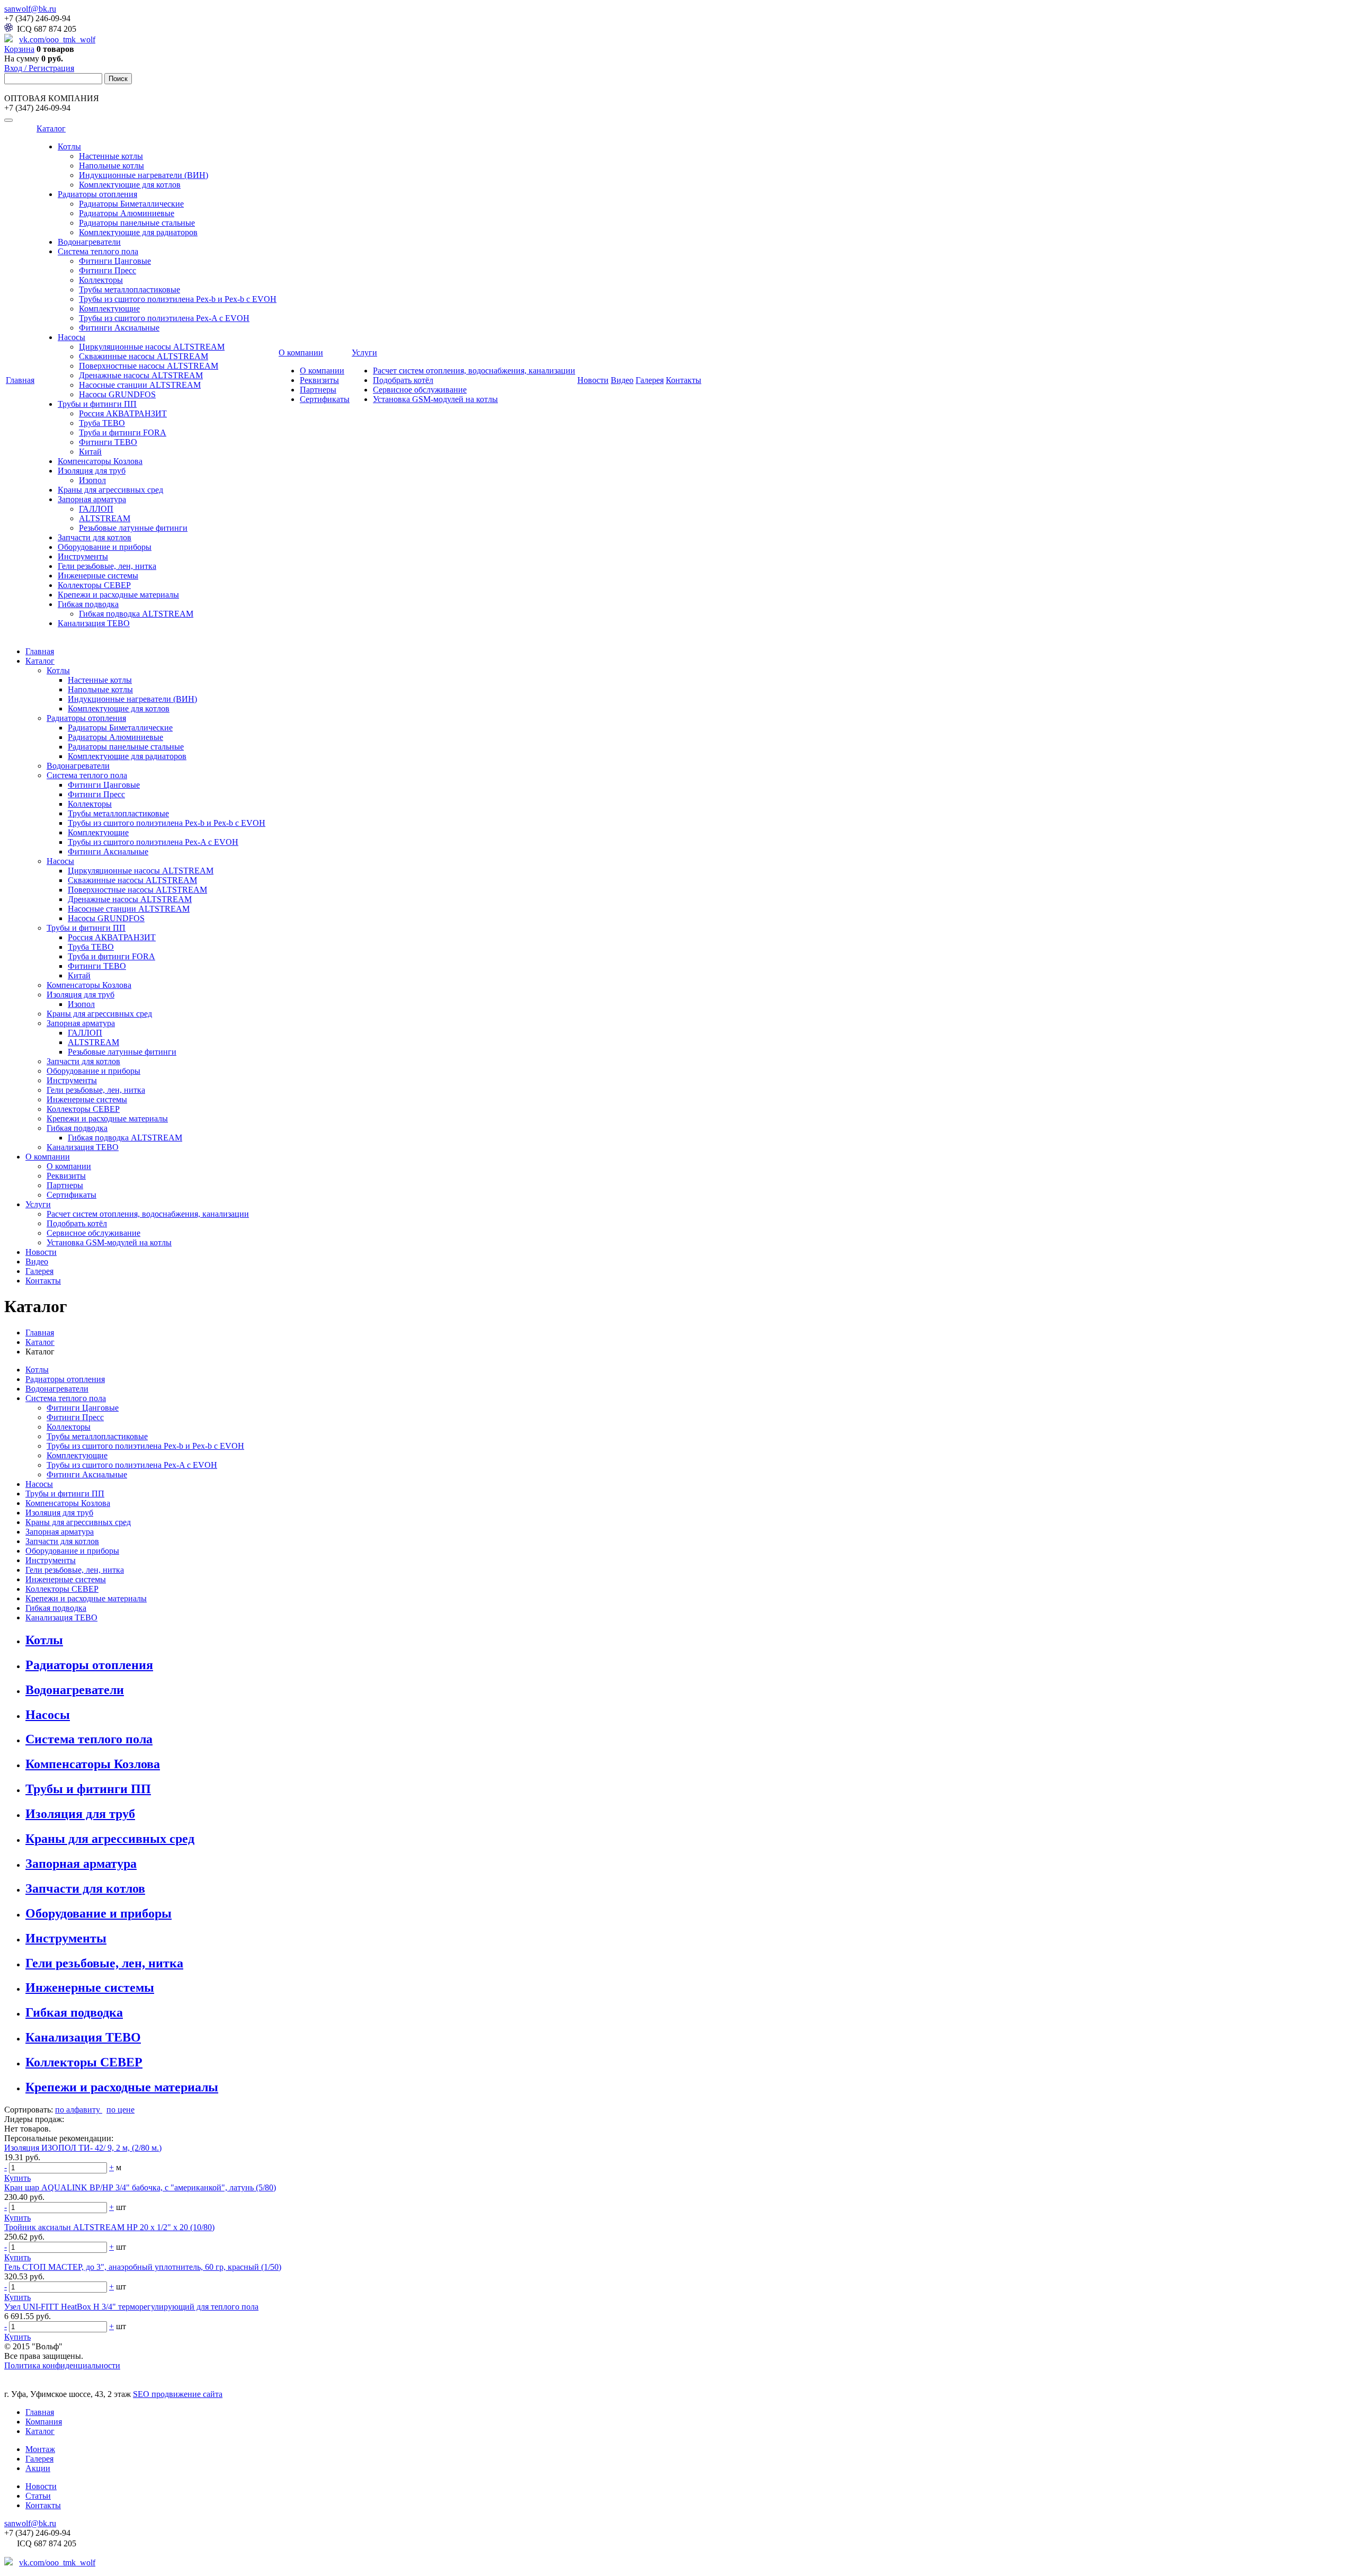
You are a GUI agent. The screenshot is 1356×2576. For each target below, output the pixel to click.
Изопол (92, 480)
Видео (622, 380)
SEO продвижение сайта (178, 2394)
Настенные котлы (111, 156)
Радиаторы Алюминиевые (127, 213)
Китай (90, 452)
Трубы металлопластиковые (130, 289)
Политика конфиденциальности (62, 2365)
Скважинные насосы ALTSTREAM (144, 356)
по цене (121, 2110)
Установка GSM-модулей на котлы (435, 399)
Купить (17, 2178)
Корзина (19, 49)
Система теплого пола (98, 251)
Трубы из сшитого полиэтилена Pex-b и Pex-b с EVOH (178, 299)
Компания (44, 2422)
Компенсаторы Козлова (100, 461)
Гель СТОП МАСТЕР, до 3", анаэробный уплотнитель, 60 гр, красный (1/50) (143, 2267)
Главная (20, 380)
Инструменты (83, 556)
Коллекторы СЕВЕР (94, 585)
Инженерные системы (98, 576)
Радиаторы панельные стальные (137, 223)
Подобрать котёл (403, 380)
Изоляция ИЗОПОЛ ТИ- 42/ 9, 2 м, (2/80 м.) (83, 2148)
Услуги (364, 353)
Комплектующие (109, 309)
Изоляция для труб (92, 471)
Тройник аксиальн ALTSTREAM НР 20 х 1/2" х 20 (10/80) (109, 2227)
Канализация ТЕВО (94, 623)
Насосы (72, 337)
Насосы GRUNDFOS (117, 394)
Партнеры (318, 390)
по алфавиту (79, 2110)
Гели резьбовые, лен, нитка (107, 566)
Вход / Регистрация (39, 68)
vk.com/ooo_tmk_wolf (57, 39)
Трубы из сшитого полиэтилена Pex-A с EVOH (164, 318)
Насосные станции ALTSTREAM (140, 385)
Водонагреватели (89, 242)
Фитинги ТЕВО (108, 442)
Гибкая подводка (88, 604)
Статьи (38, 2496)
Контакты (684, 380)
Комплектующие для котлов (130, 185)
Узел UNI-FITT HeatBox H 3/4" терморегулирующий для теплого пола (131, 2307)
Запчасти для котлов (95, 537)
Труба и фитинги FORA (123, 433)
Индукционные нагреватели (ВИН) (144, 175)
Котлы (69, 146)
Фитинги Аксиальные (119, 328)
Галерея (650, 380)
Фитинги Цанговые (115, 261)
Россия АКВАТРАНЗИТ (123, 413)
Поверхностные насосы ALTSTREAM (149, 366)
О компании (301, 353)
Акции (38, 2468)
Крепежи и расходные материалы (118, 595)
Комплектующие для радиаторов (138, 232)
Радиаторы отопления (97, 194)
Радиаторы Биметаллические (131, 204)
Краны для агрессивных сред (110, 490)
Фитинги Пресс (108, 270)
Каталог (51, 128)
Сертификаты (325, 399)
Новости (593, 380)
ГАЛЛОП (96, 509)
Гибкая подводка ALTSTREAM (136, 614)
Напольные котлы (111, 166)
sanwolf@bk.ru (30, 9)
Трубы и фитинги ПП (97, 404)
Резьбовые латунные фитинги (133, 528)
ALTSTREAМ (105, 518)
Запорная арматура (92, 499)
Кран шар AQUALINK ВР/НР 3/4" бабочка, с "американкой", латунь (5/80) (140, 2187)
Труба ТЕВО (102, 423)
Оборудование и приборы (105, 547)
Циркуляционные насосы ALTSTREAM (152, 347)
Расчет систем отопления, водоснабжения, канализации (474, 371)
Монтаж (40, 2449)
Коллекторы (101, 280)
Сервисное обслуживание (420, 390)
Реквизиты (319, 380)
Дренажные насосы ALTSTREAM (141, 375)
